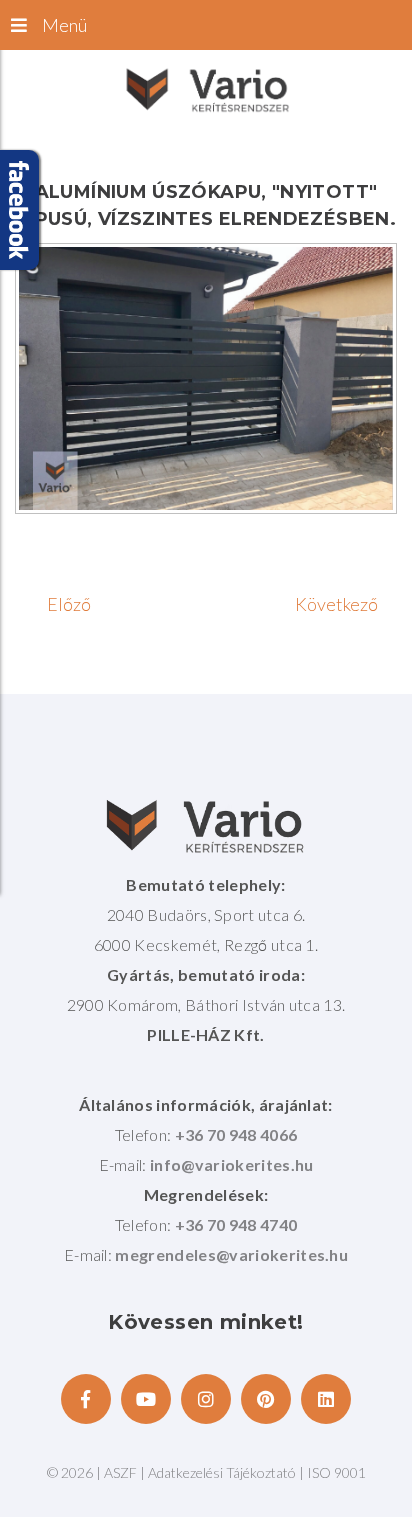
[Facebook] (86, 1399)
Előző (69, 604)
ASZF (120, 1472)
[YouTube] (146, 1399)
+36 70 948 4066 (236, 1134)
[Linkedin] (326, 1399)
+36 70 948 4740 (236, 1224)
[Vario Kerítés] (206, 89)
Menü (64, 25)
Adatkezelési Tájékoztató (223, 1472)
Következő (336, 604)
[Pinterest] (266, 1399)
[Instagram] (206, 1399)
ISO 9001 (336, 1472)
